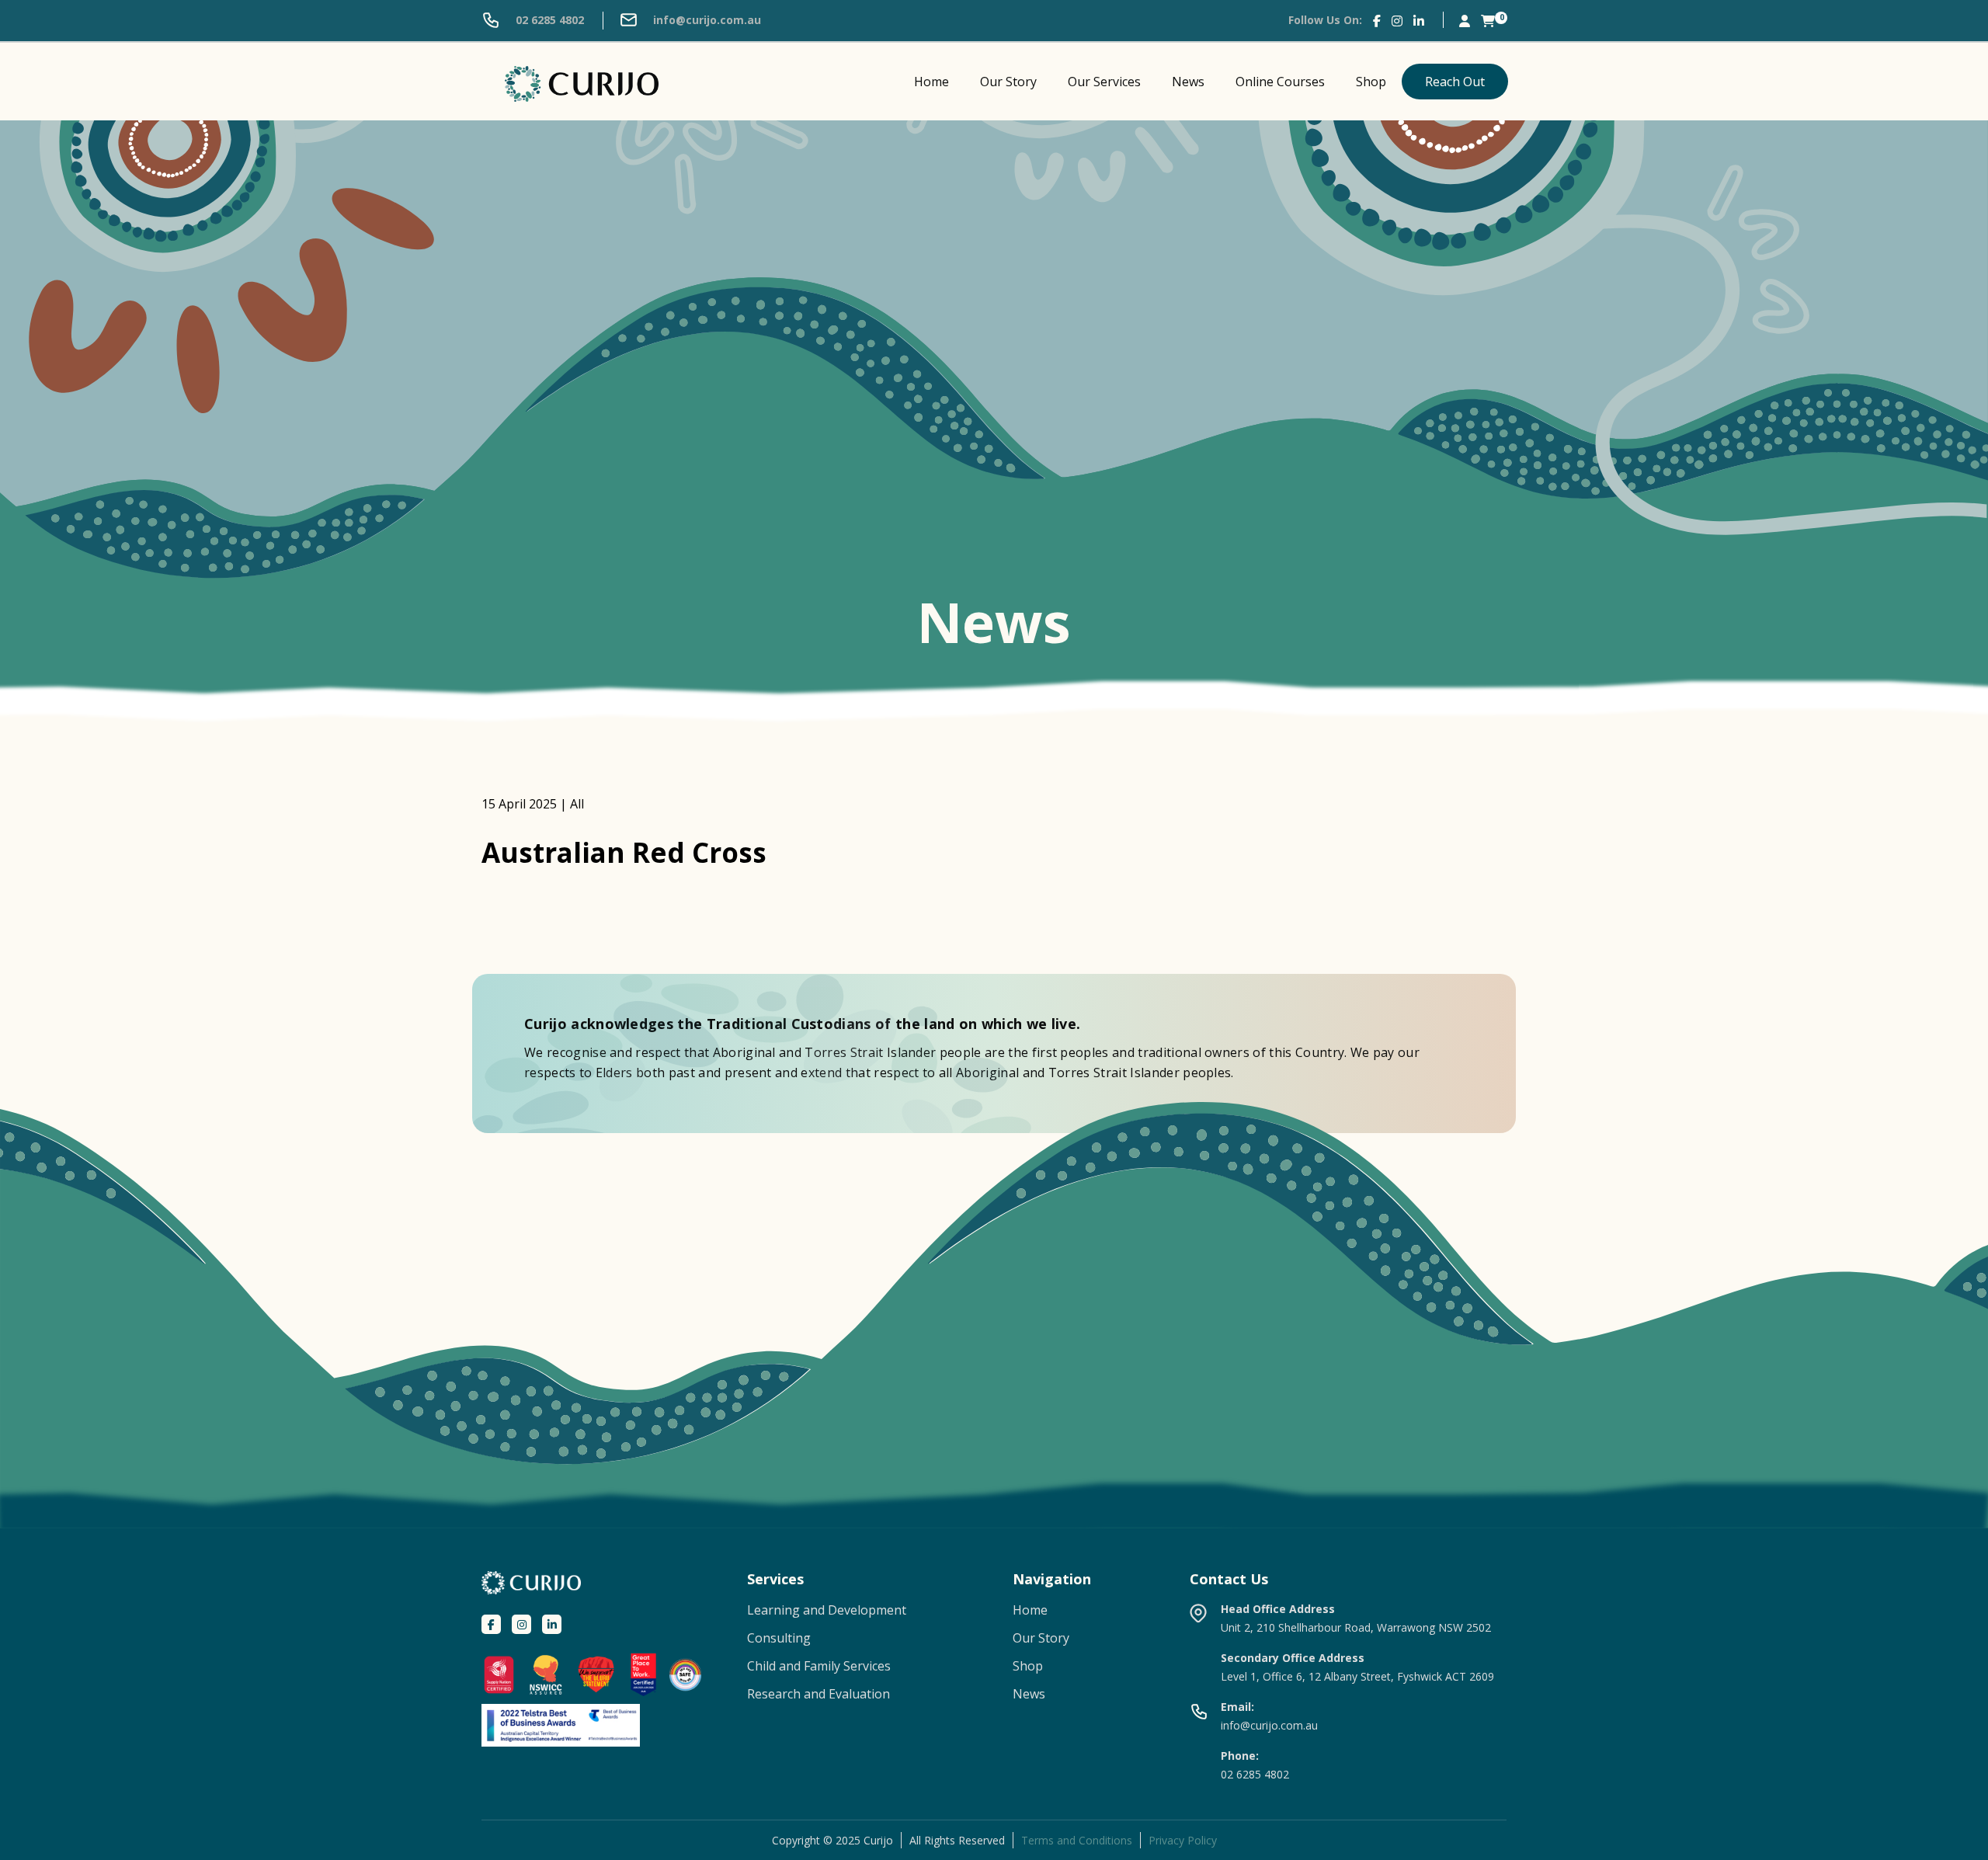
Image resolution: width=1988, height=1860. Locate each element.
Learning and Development (827, 1610)
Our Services (1104, 82)
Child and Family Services (819, 1666)
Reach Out (1455, 82)
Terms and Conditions (1077, 1840)
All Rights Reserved (957, 1840)
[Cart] (1488, 20)
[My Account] (1465, 20)
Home (931, 82)
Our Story (1008, 82)
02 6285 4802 (548, 20)
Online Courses (1280, 82)
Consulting (779, 1638)
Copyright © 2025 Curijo (832, 1840)
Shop (1371, 82)
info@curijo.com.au (706, 20)
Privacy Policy (1183, 1840)
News (1188, 82)
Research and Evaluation (818, 1694)
